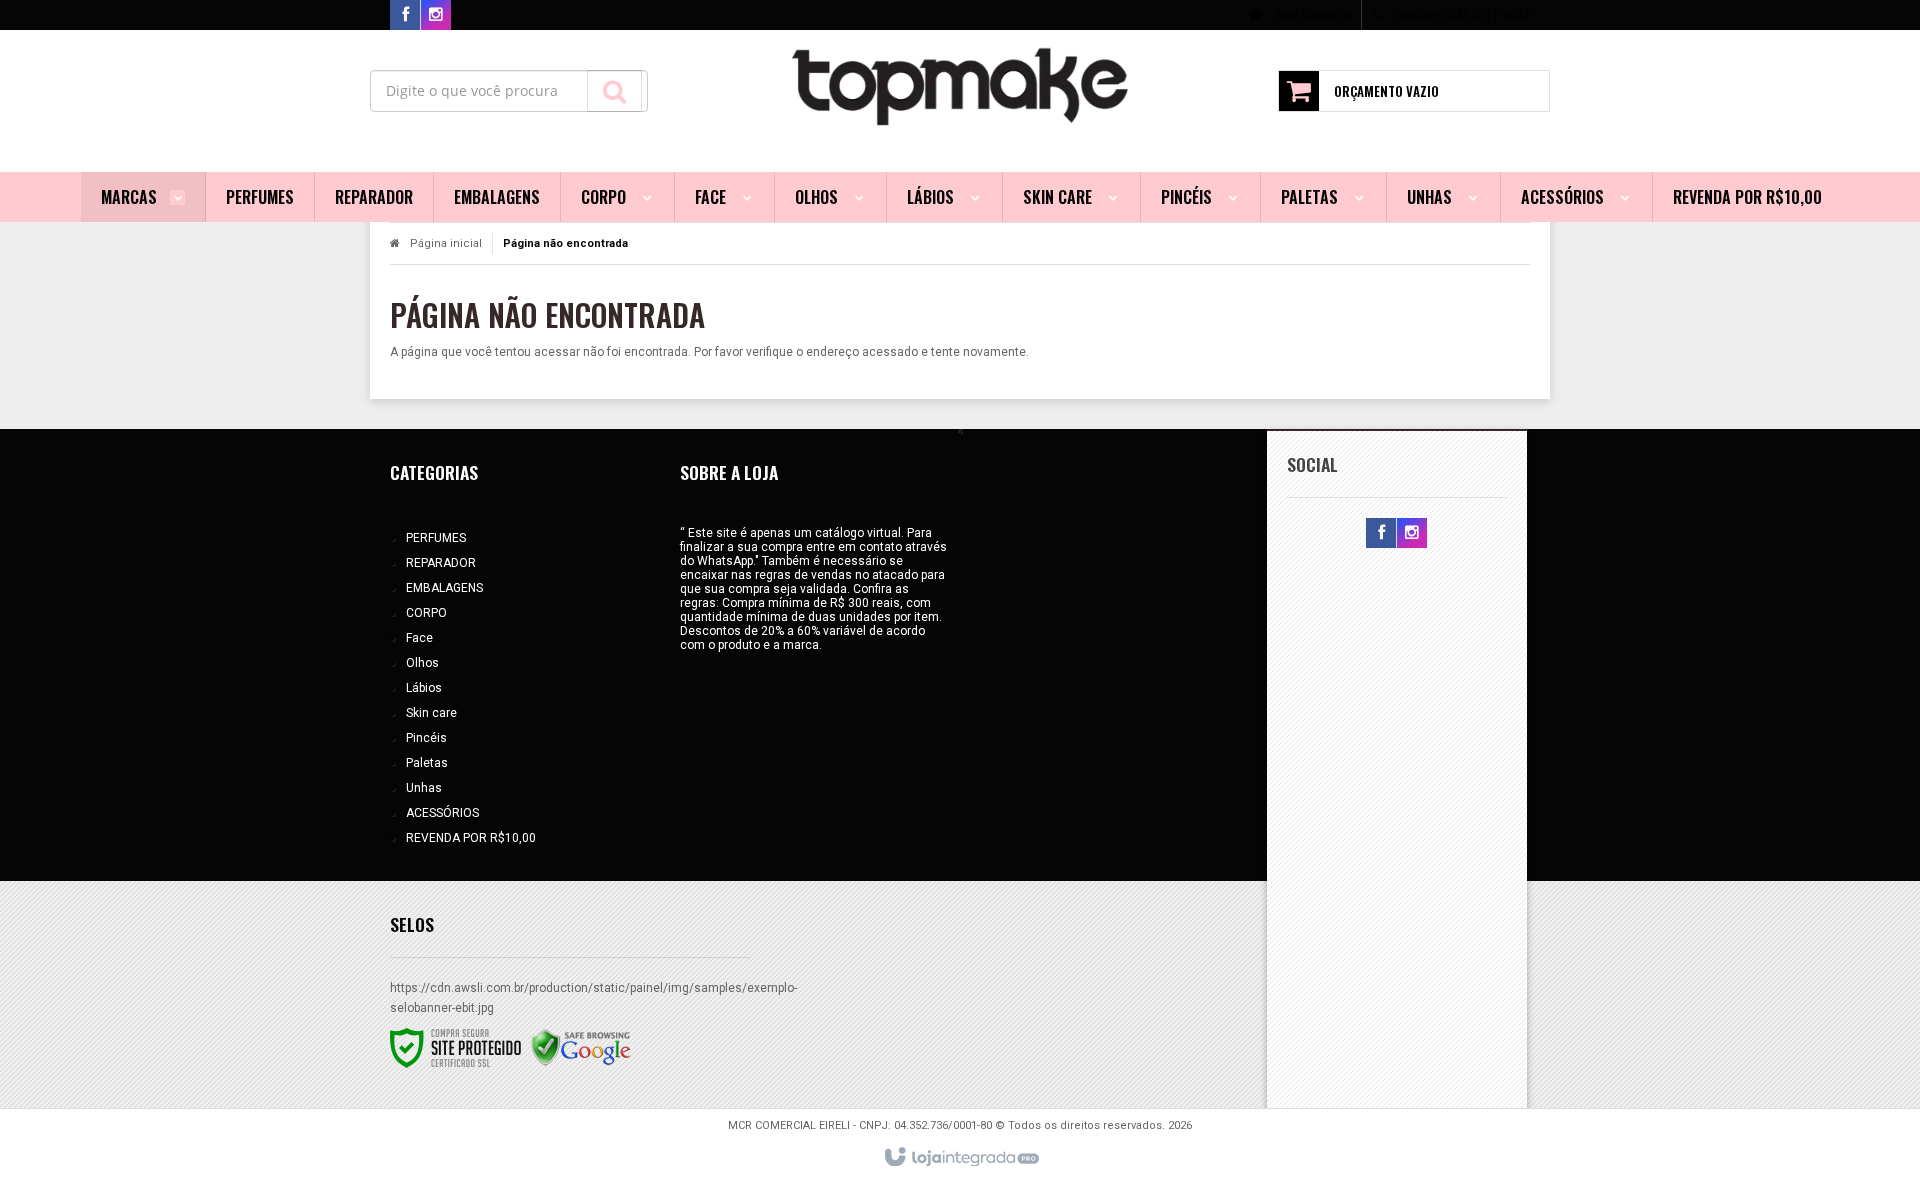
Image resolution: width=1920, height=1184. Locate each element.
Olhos (422, 663)
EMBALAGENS (444, 588)
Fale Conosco (1311, 15)
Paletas (427, 763)
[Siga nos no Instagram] (436, 16)
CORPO (426, 613)
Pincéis (426, 738)
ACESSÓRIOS (442, 813)
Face (419, 638)
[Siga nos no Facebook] (405, 16)
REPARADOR (441, 563)
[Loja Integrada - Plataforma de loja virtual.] (960, 1158)
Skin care (431, 713)
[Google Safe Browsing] (581, 1047)
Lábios (424, 688)
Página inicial (446, 243)
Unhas (424, 788)
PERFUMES (436, 538)
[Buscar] (614, 91)
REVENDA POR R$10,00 (471, 838)
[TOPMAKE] (960, 86)
